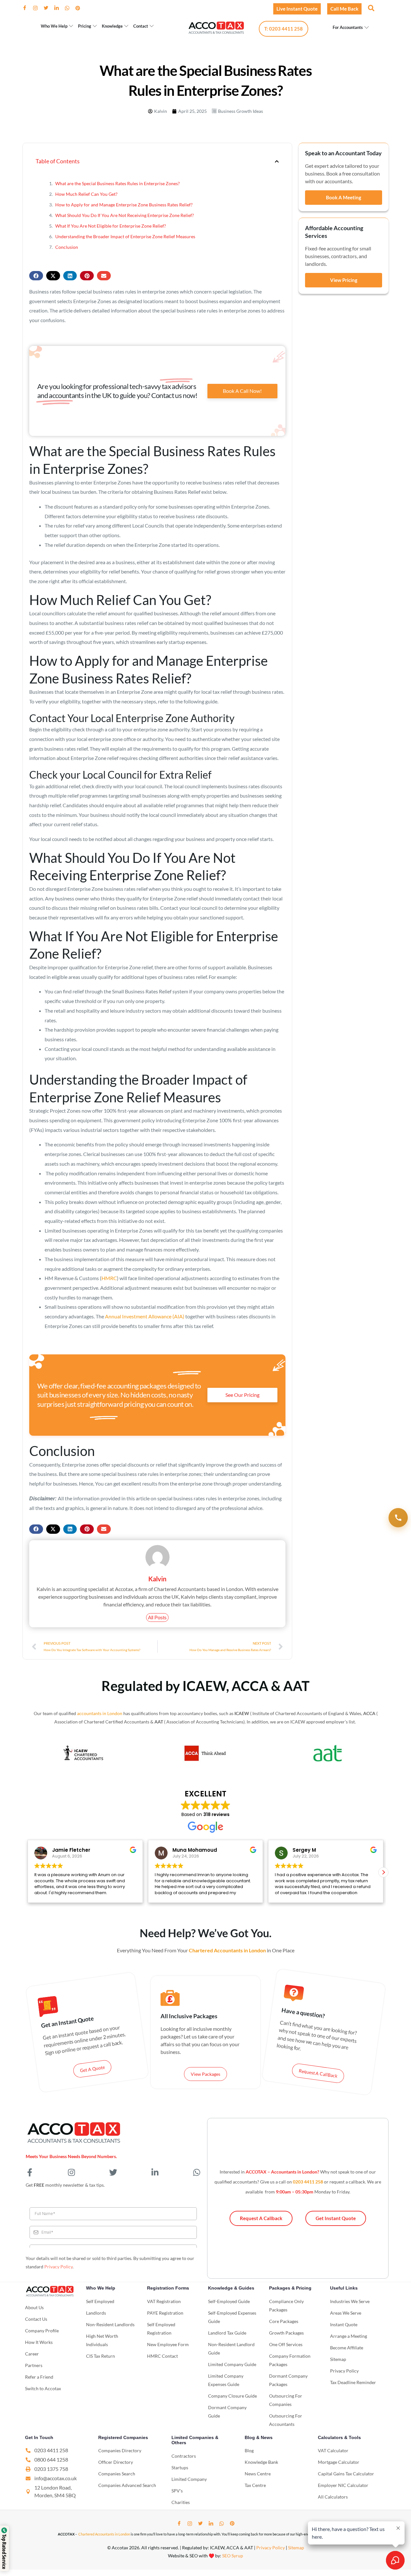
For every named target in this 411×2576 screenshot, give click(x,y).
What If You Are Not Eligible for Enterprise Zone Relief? (111, 226)
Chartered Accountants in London (104, 2534)
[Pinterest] (80, 8)
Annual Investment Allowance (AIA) (145, 1316)
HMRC (109, 1278)
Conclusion (67, 247)
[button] (371, 8)
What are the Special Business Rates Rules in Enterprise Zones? (118, 183)
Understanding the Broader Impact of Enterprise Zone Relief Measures (125, 236)
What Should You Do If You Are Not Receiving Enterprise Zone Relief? (125, 215)
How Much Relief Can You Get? (86, 194)
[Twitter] (48, 8)
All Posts (157, 1618)
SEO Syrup (233, 2556)
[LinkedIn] (59, 8)
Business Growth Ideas (240, 111)
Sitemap (296, 2548)
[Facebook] (27, 8)
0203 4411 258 (308, 2182)
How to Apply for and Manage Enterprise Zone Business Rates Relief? (124, 205)
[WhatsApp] (70, 8)
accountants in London (100, 1713)
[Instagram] (38, 8)
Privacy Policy (58, 2267)
